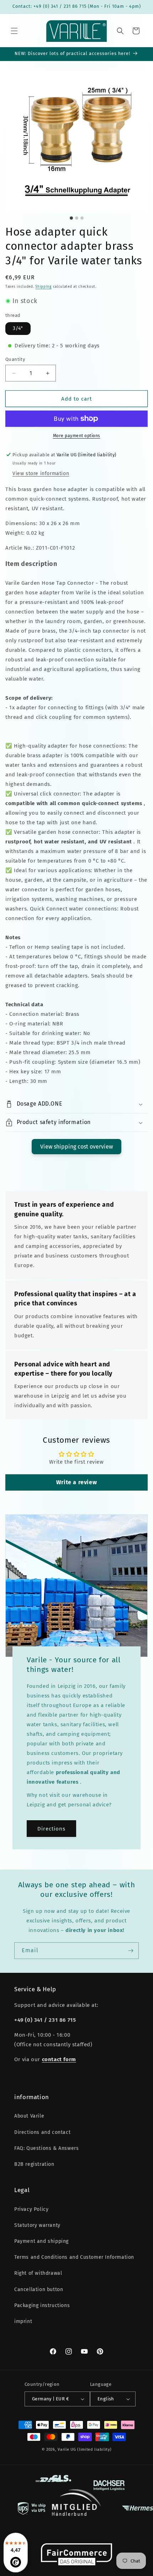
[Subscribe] (131, 1951)
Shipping (43, 287)
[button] (14, 31)
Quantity (15, 359)
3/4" (18, 328)
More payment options (77, 436)
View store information (41, 474)
